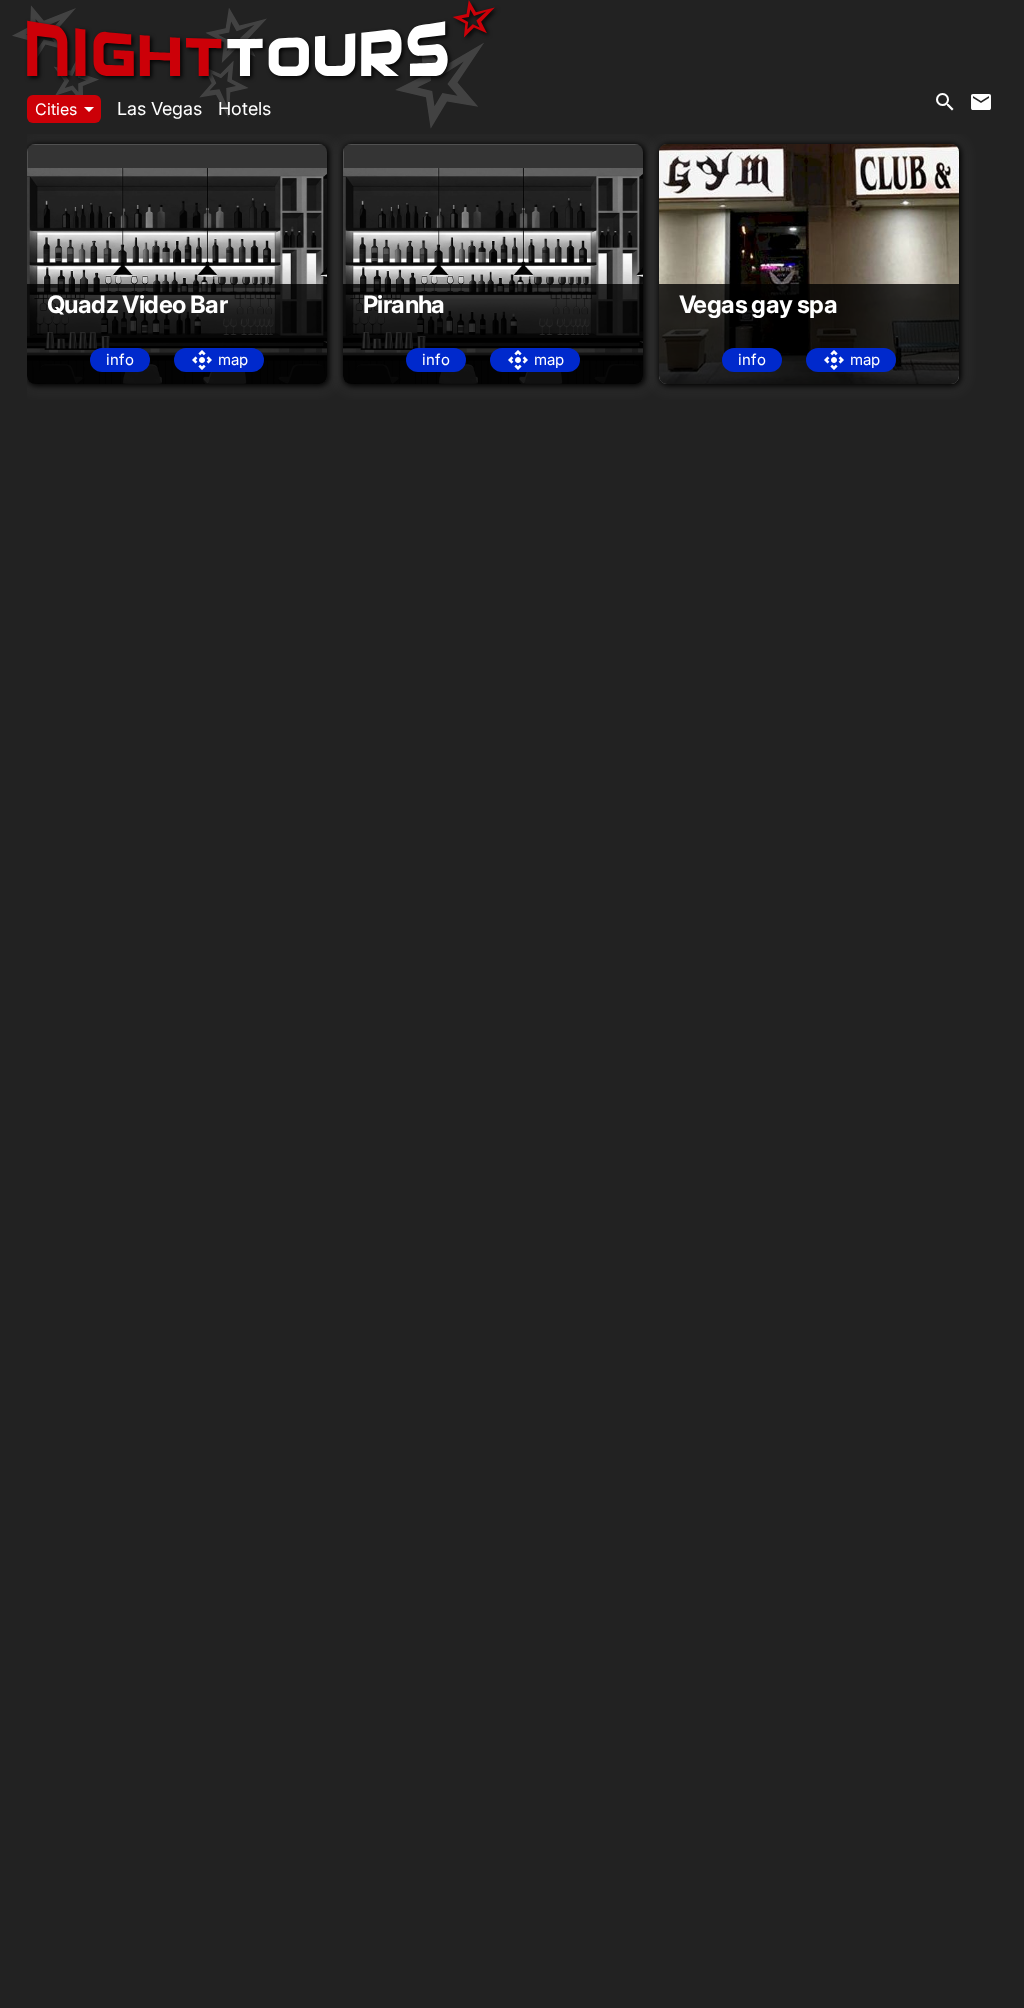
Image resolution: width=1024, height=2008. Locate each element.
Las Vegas (159, 108)
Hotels (244, 108)
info (120, 359)
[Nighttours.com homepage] (261, 28)
